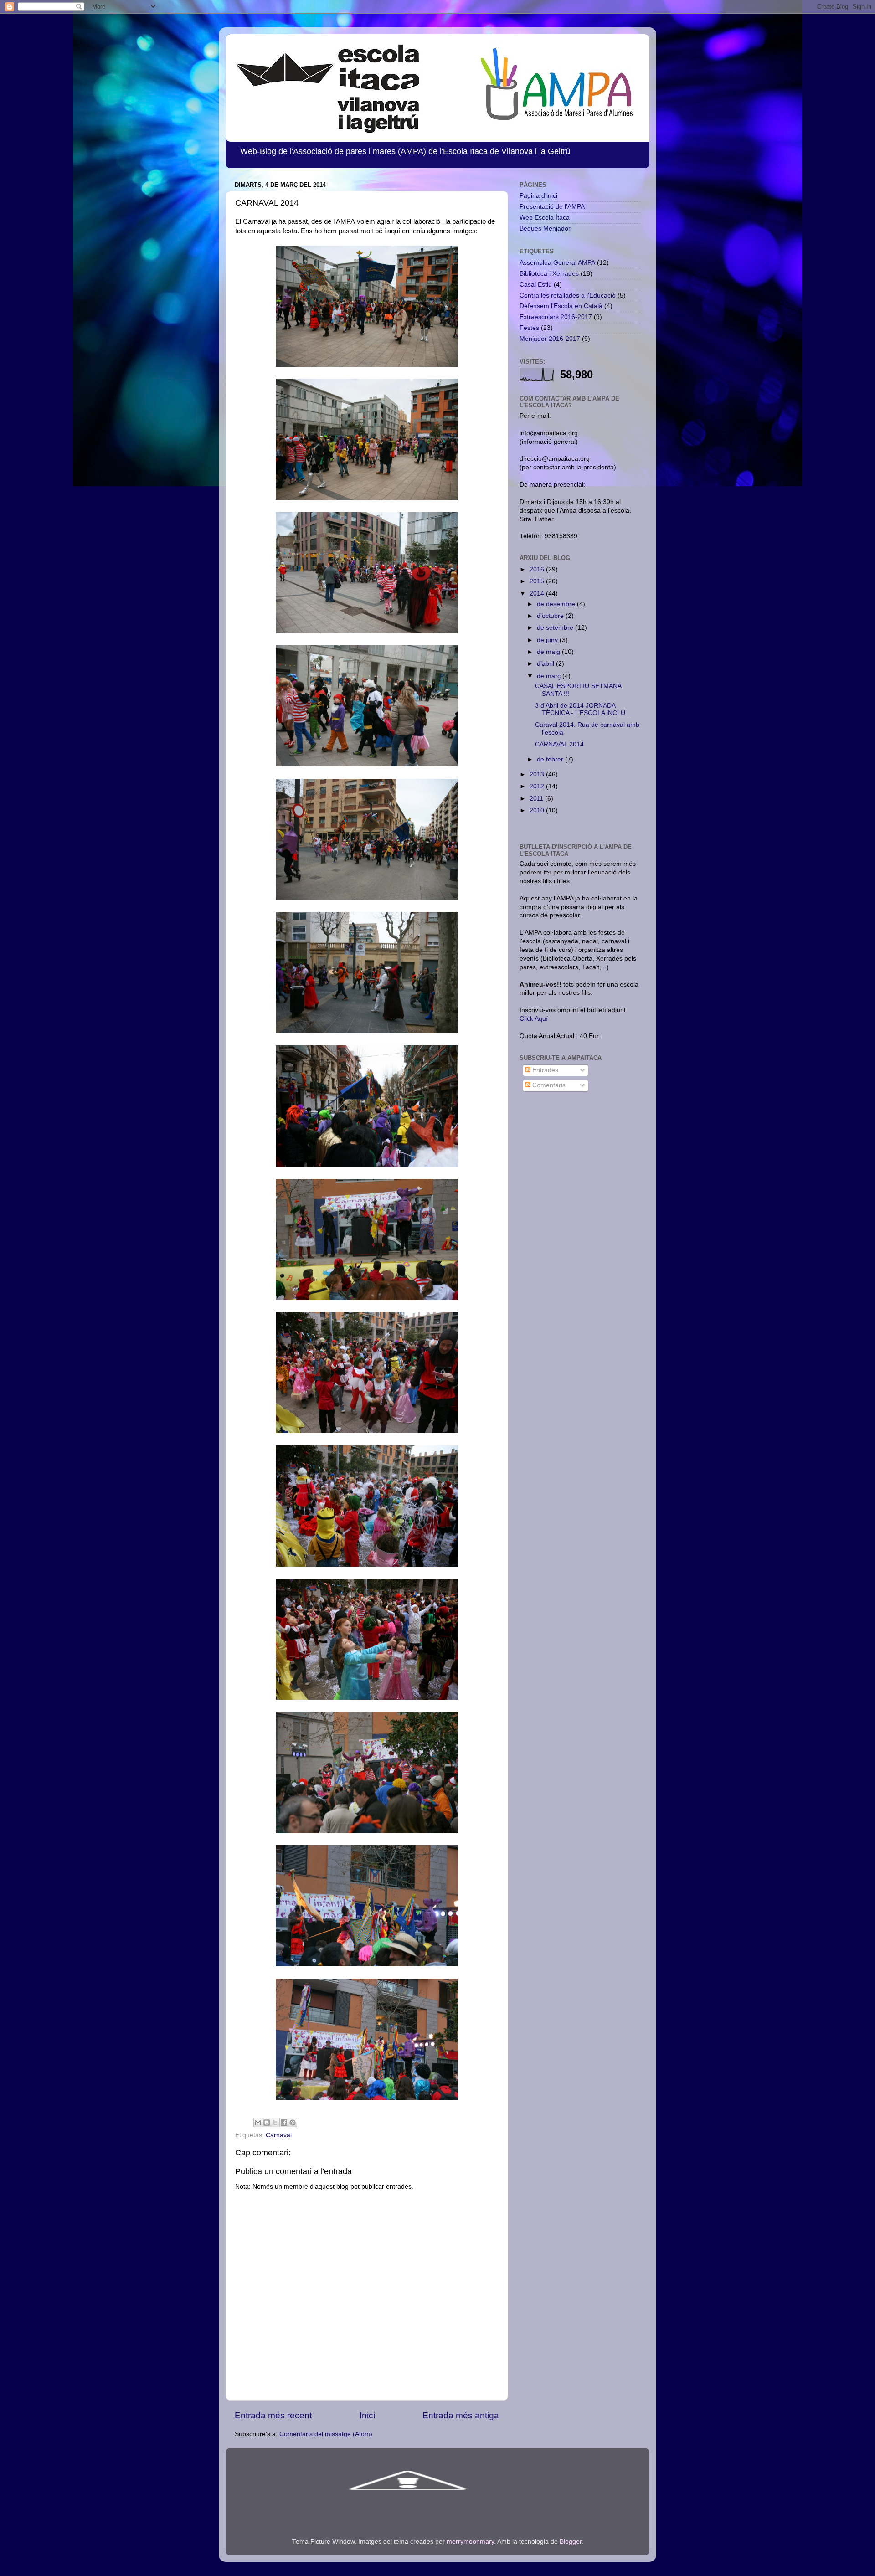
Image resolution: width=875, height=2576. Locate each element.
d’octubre (551, 616)
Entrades (544, 1070)
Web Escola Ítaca (545, 218)
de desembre (557, 604)
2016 (538, 569)
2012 (538, 786)
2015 (538, 581)
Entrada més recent (273, 2415)
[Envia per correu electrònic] (258, 2123)
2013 (538, 774)
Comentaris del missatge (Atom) (326, 2434)
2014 (538, 594)
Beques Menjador (545, 229)
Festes (529, 328)
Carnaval (279, 2135)
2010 (538, 810)
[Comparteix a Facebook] (284, 2123)
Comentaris (548, 1085)
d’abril (546, 664)
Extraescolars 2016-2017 (556, 317)
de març (550, 676)
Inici (367, 2415)
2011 (537, 799)
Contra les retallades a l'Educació (568, 296)
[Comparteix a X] (275, 2123)
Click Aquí (534, 1019)
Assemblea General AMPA (557, 263)
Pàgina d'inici (538, 196)
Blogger (571, 2542)
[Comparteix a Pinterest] (293, 2123)
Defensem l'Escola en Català (561, 306)
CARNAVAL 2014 (559, 744)
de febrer (551, 759)
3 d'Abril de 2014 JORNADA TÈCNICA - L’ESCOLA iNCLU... (583, 709)
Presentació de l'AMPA (552, 207)
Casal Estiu (536, 285)
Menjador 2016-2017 (550, 339)
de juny (548, 640)
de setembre (556, 628)
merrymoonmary (470, 2542)
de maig (549, 652)
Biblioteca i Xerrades (549, 274)
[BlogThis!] (267, 2123)
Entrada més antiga (461, 2415)
